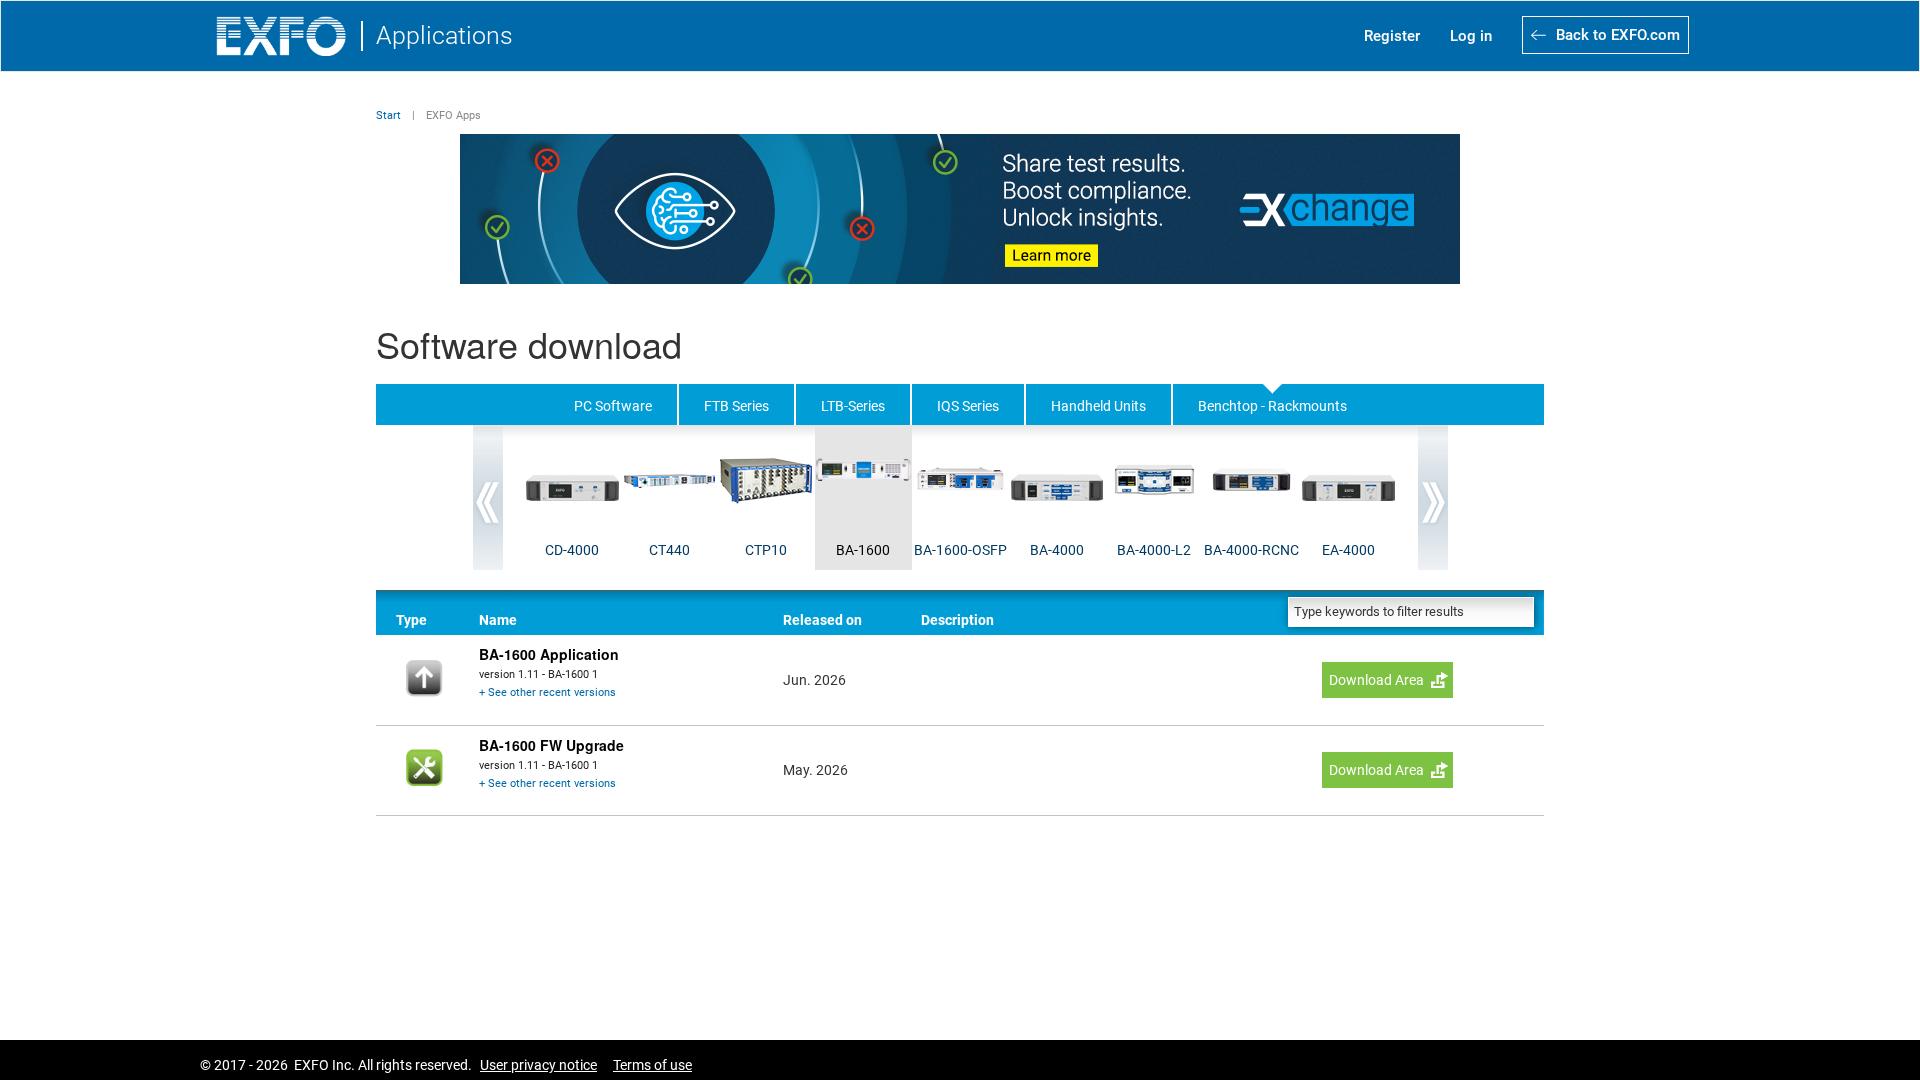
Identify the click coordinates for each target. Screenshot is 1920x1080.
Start (388, 115)
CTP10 (766, 550)
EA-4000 (1348, 550)
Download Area (1376, 680)
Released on (822, 620)
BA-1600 (863, 550)
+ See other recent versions (547, 692)
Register (1392, 36)
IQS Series (968, 406)
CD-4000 (572, 550)
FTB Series (736, 406)
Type (411, 620)
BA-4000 (1057, 550)
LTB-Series (853, 406)
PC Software (613, 406)
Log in (1471, 36)
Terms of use (652, 1065)
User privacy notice (538, 1065)
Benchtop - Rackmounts (1272, 406)
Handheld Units (1098, 406)
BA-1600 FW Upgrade (551, 745)
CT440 (669, 550)
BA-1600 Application (549, 654)
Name (498, 620)
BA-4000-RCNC (1251, 550)
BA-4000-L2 (1154, 550)
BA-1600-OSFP (960, 550)
